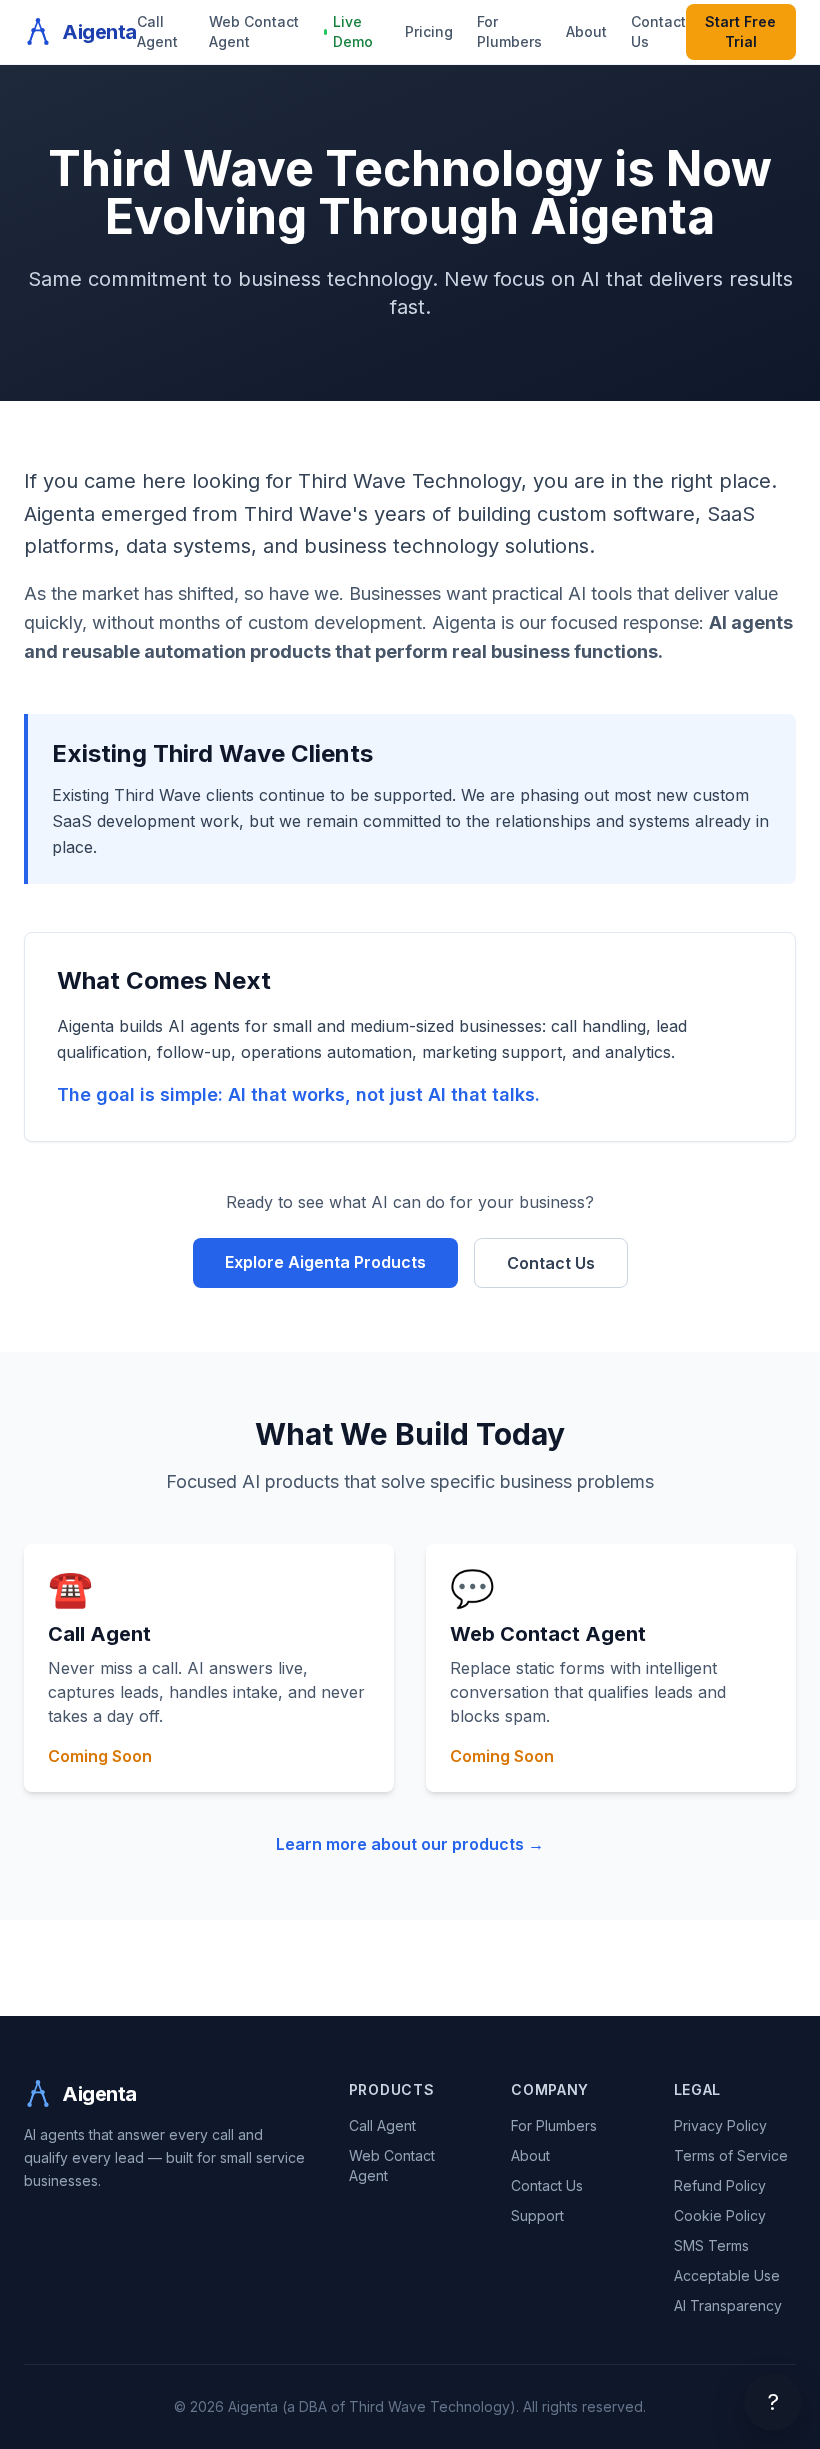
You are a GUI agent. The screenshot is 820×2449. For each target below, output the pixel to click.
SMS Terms (711, 2245)
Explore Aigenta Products (325, 1262)
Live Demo (353, 31)
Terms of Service (731, 2155)
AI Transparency (728, 2305)
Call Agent (157, 31)
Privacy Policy (720, 2125)
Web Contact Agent (254, 31)
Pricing (429, 31)
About (586, 31)
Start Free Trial (740, 31)
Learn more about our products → (410, 1844)
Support (537, 2215)
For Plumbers (509, 31)
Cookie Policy (720, 2215)
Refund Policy (720, 2185)
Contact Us (658, 31)
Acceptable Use (727, 2275)
